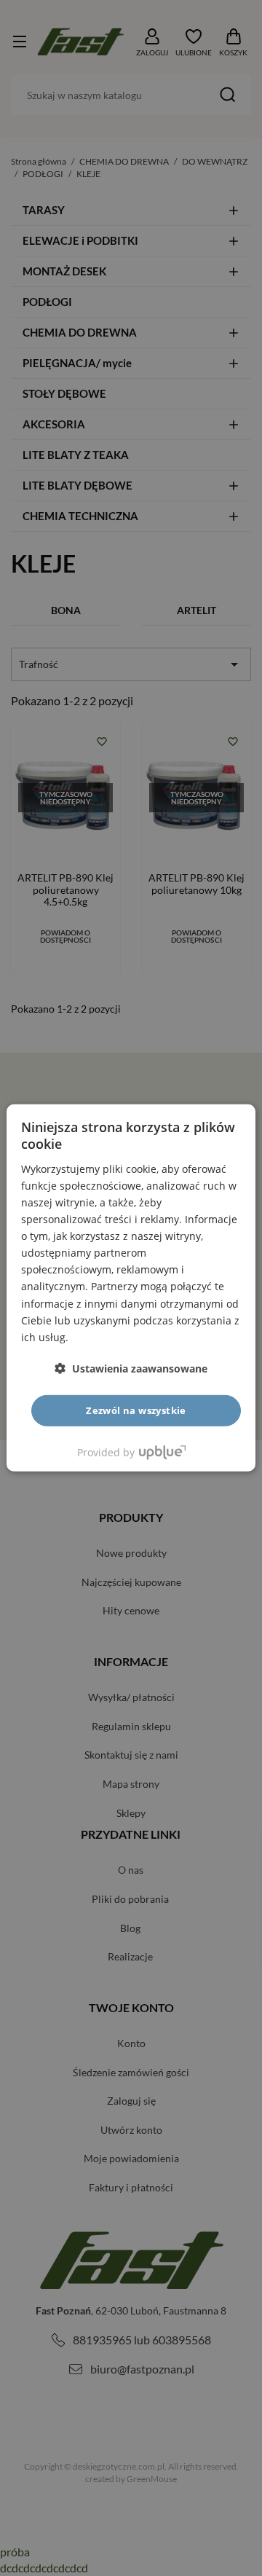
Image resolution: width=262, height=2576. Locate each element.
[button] (131, 1368)
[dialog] (131, 1288)
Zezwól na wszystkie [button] (136, 1410)
